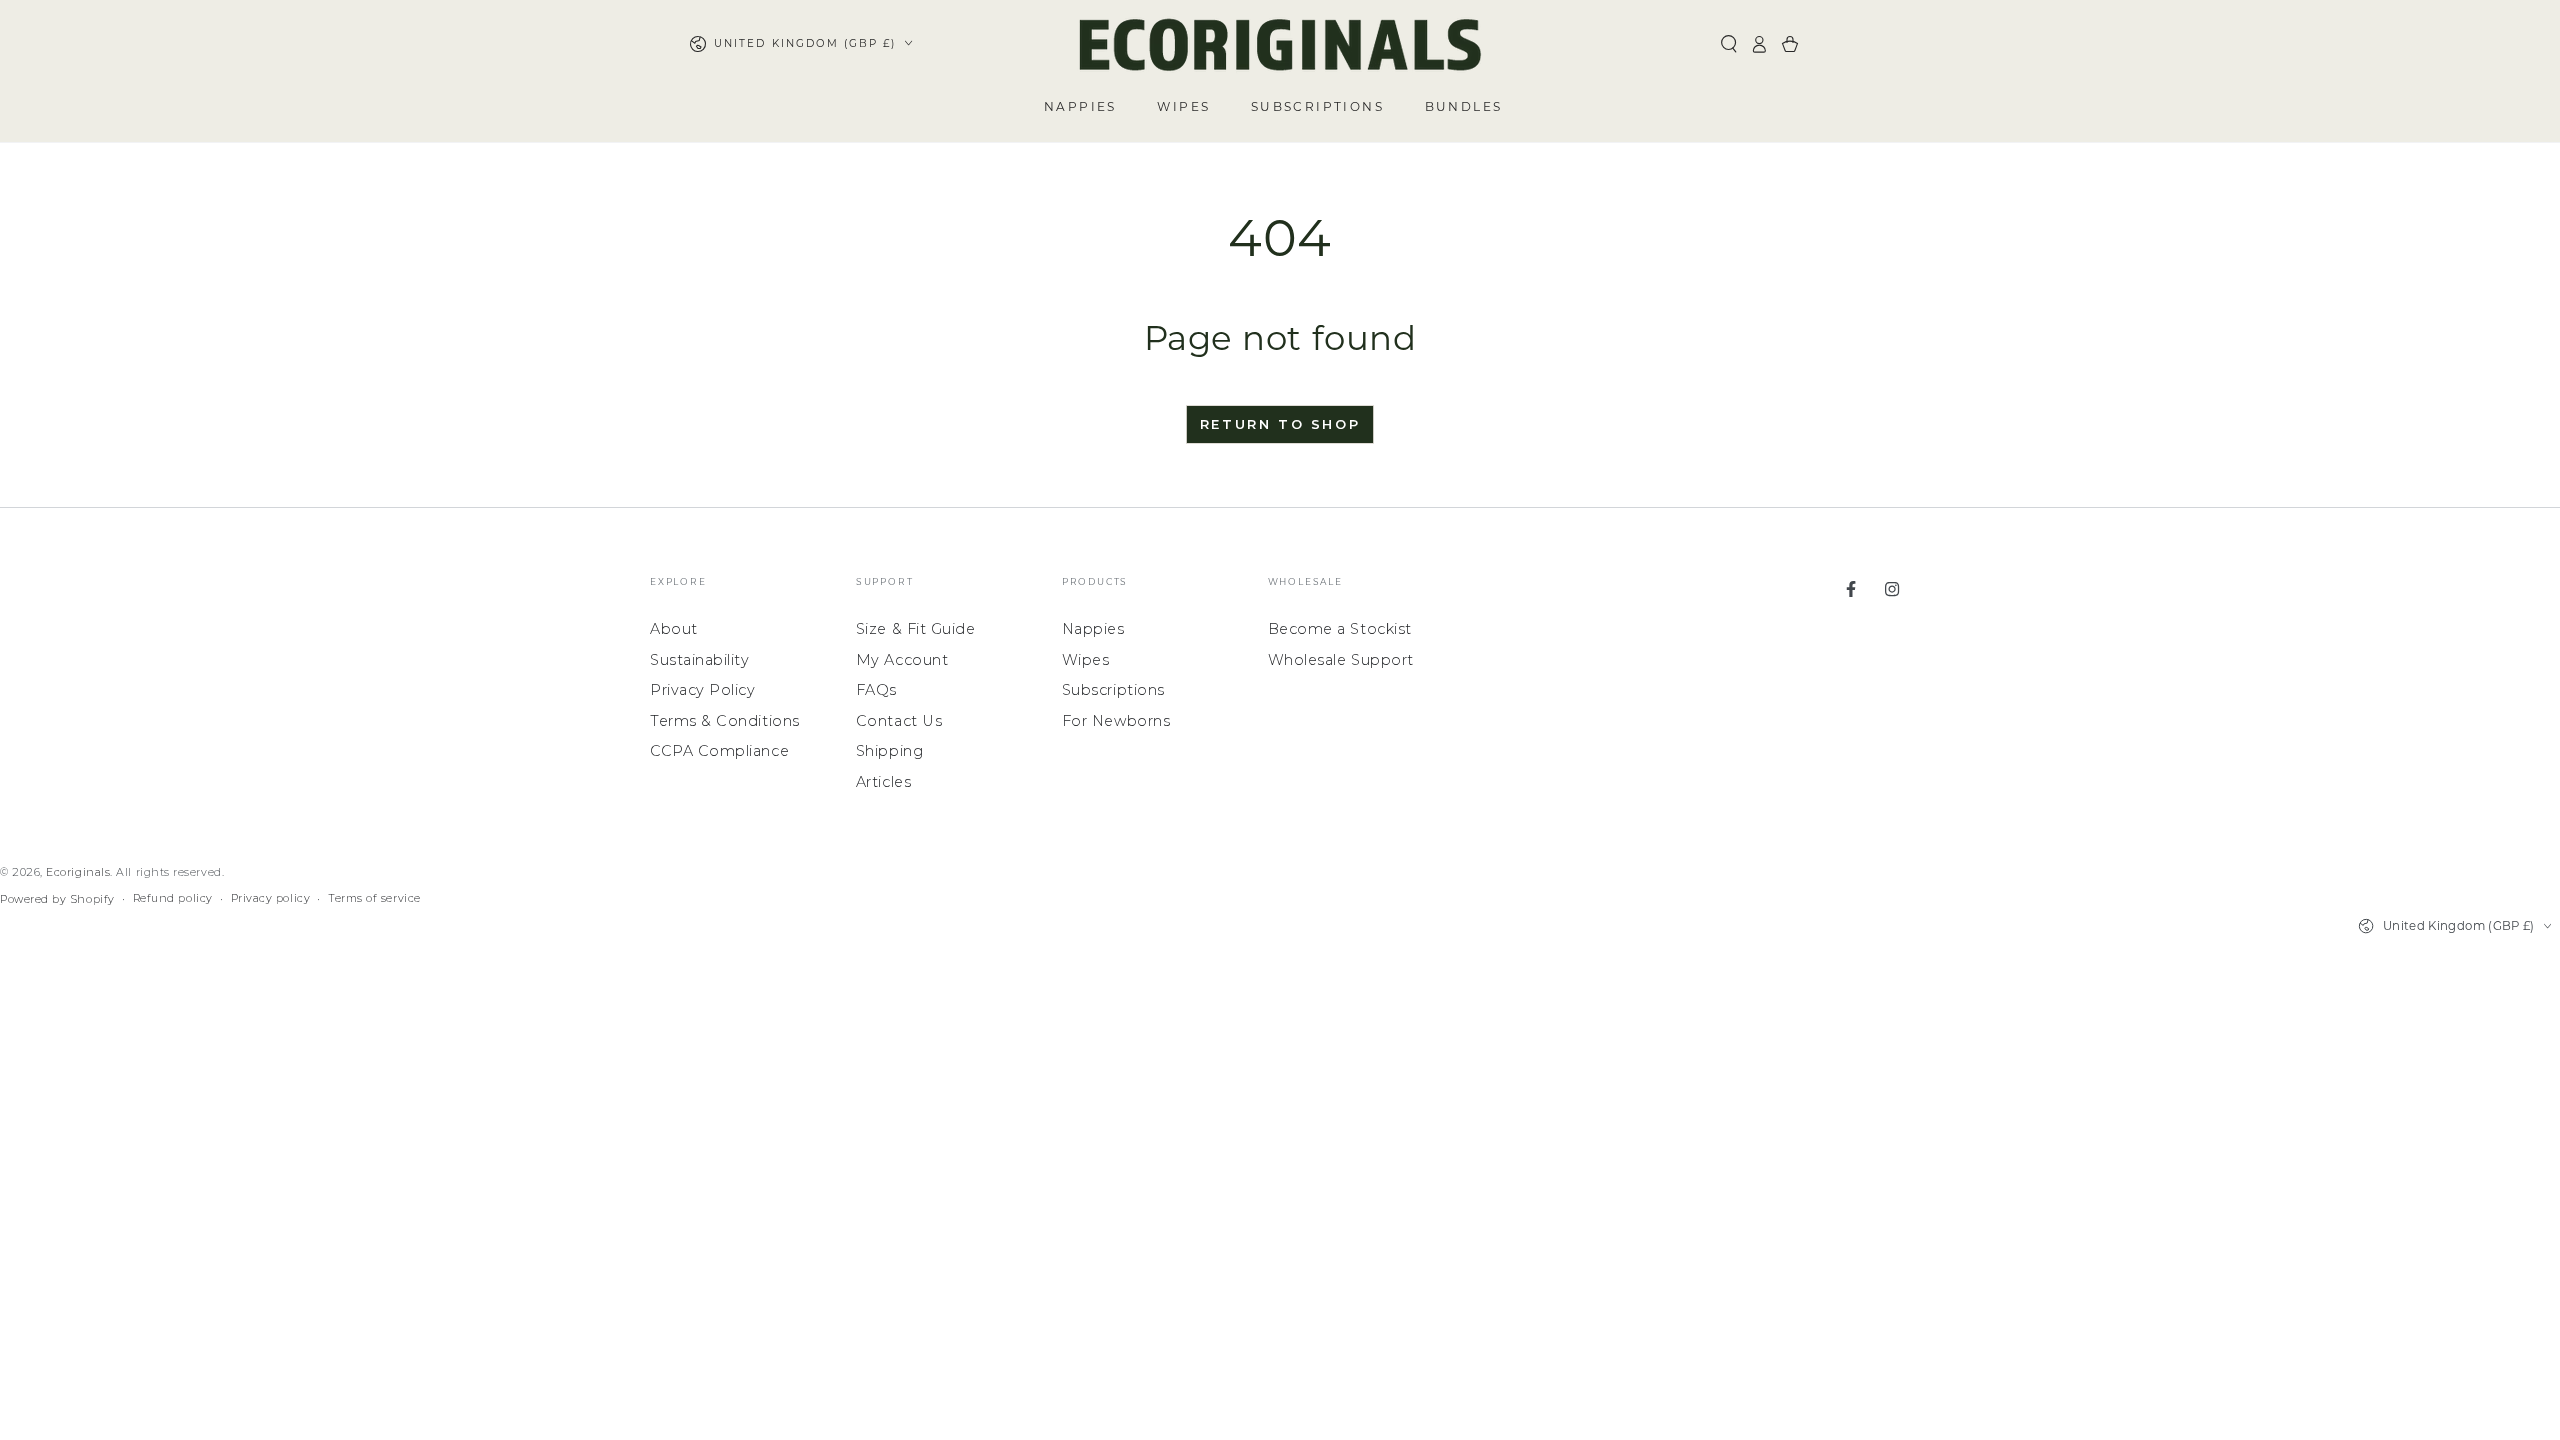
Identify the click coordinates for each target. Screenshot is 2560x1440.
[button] (1728, 44)
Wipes (1086, 660)
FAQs (876, 690)
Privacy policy (271, 898)
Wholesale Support (1341, 660)
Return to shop (1280, 424)
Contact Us (899, 721)
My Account (902, 660)
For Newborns (1116, 721)
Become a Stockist (1340, 629)
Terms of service (374, 898)
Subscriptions (1113, 690)
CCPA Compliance (719, 751)
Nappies (1093, 629)
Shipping (889, 751)
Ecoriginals (78, 872)
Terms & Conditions (725, 721)
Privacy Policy (703, 690)
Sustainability (700, 660)
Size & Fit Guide (916, 629)
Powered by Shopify (57, 899)
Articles (883, 782)
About (674, 629)
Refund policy (173, 898)
